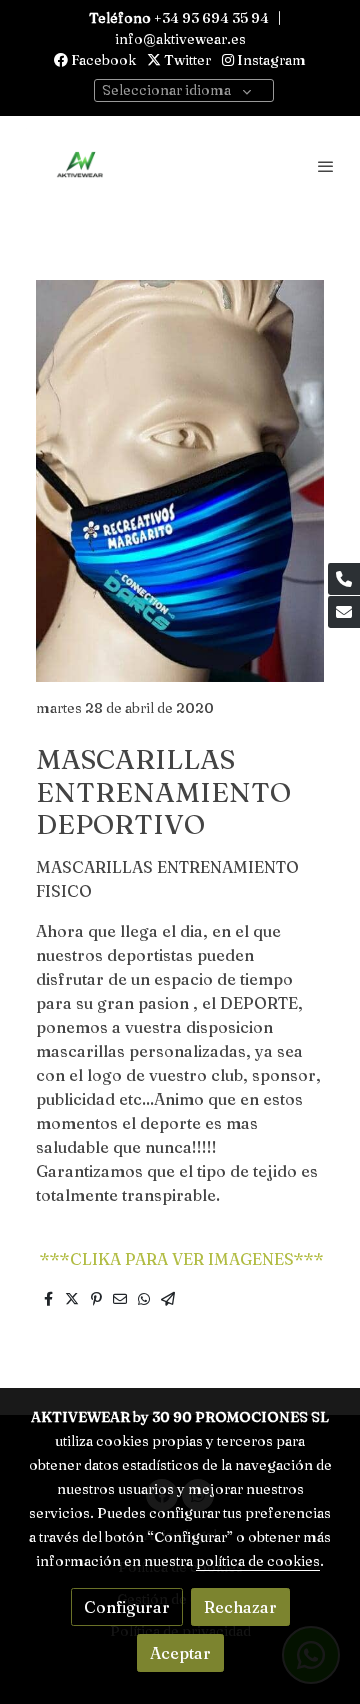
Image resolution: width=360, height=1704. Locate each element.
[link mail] (344, 612)
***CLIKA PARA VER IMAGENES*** (180, 1259)
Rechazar (240, 1607)
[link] (80, 166)
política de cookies (258, 1561)
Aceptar (180, 1653)
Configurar (127, 1607)
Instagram (270, 60)
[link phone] (344, 579)
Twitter (186, 60)
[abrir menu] (326, 166)
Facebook (102, 60)
